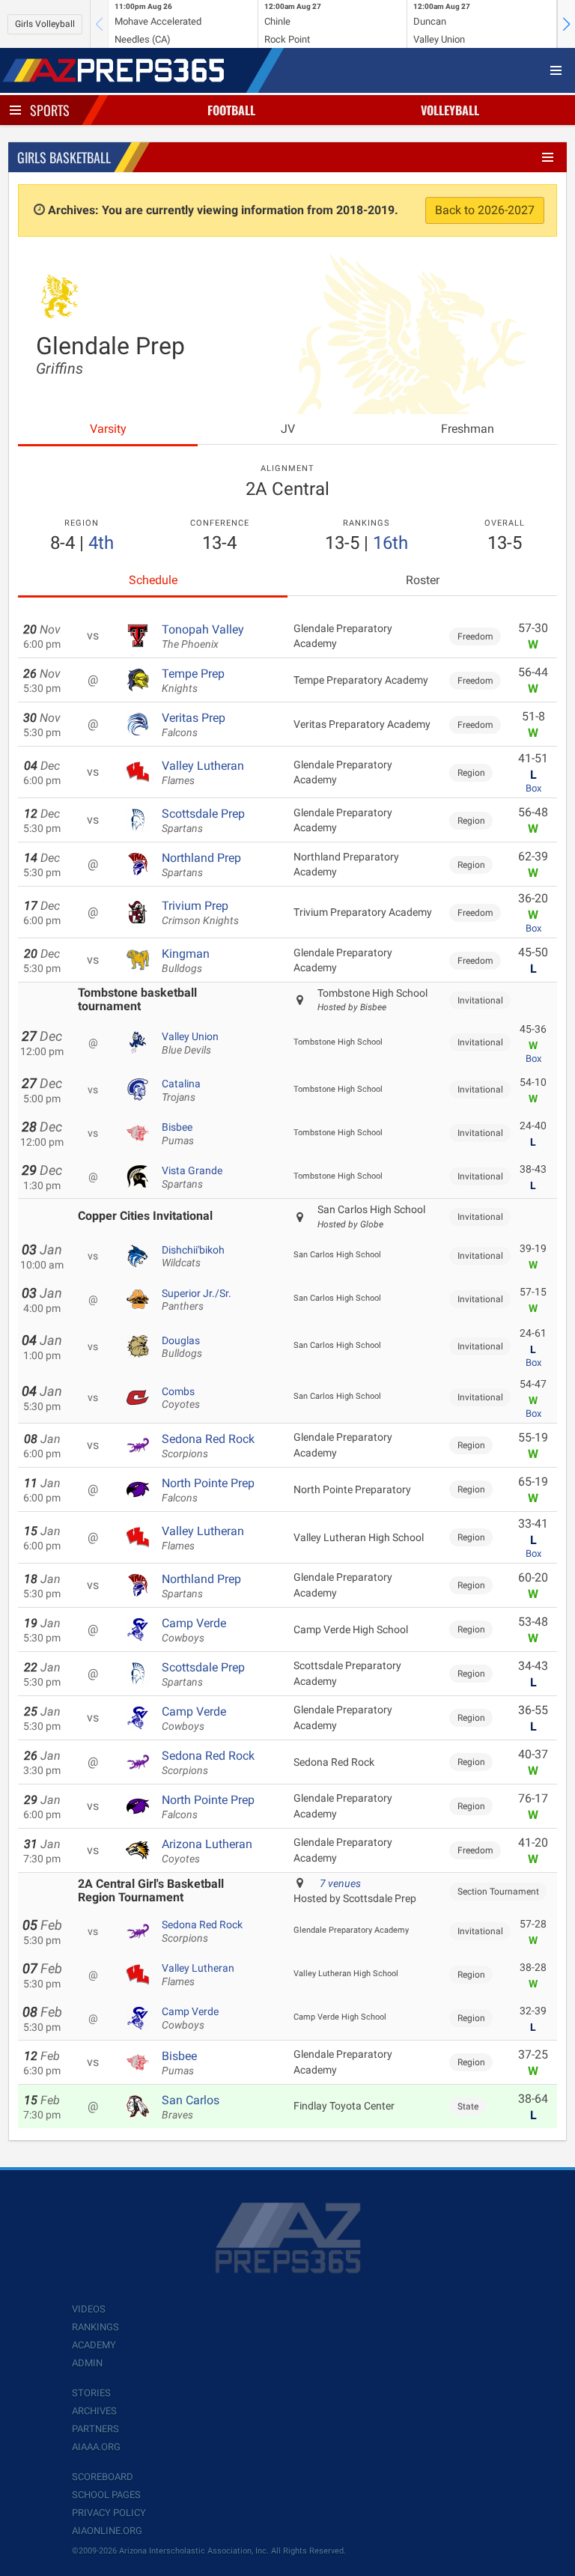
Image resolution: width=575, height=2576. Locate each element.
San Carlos (191, 2107)
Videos (89, 2309)
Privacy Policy (109, 2513)
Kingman (186, 961)
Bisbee (178, 1134)
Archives (94, 2411)
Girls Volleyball (45, 24)
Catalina (181, 1090)
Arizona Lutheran (207, 1851)
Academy (94, 2345)
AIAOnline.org (107, 2531)
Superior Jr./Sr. (197, 1300)
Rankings (95, 2327)
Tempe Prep (193, 681)
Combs (181, 1398)
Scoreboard (103, 2477)
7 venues (340, 1883)
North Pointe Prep (208, 1490)
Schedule (153, 580)
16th (390, 543)
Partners (95, 2429)
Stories (91, 2393)
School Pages (106, 2495)
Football (231, 110)
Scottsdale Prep (203, 821)
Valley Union (190, 1043)
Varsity (108, 429)
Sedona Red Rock (208, 1446)
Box (533, 788)
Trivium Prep (200, 913)
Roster (423, 580)
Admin (87, 2363)
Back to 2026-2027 (485, 210)
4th (101, 543)
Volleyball (450, 110)
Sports (50, 110)
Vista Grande (192, 1177)
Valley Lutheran (203, 773)
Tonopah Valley (203, 637)
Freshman (468, 429)
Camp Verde (194, 1630)
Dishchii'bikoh (193, 1257)
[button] (566, 24)
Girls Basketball (64, 157)
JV (288, 429)
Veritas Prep (194, 725)
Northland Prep (201, 865)
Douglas (182, 1347)
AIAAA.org (96, 2447)
